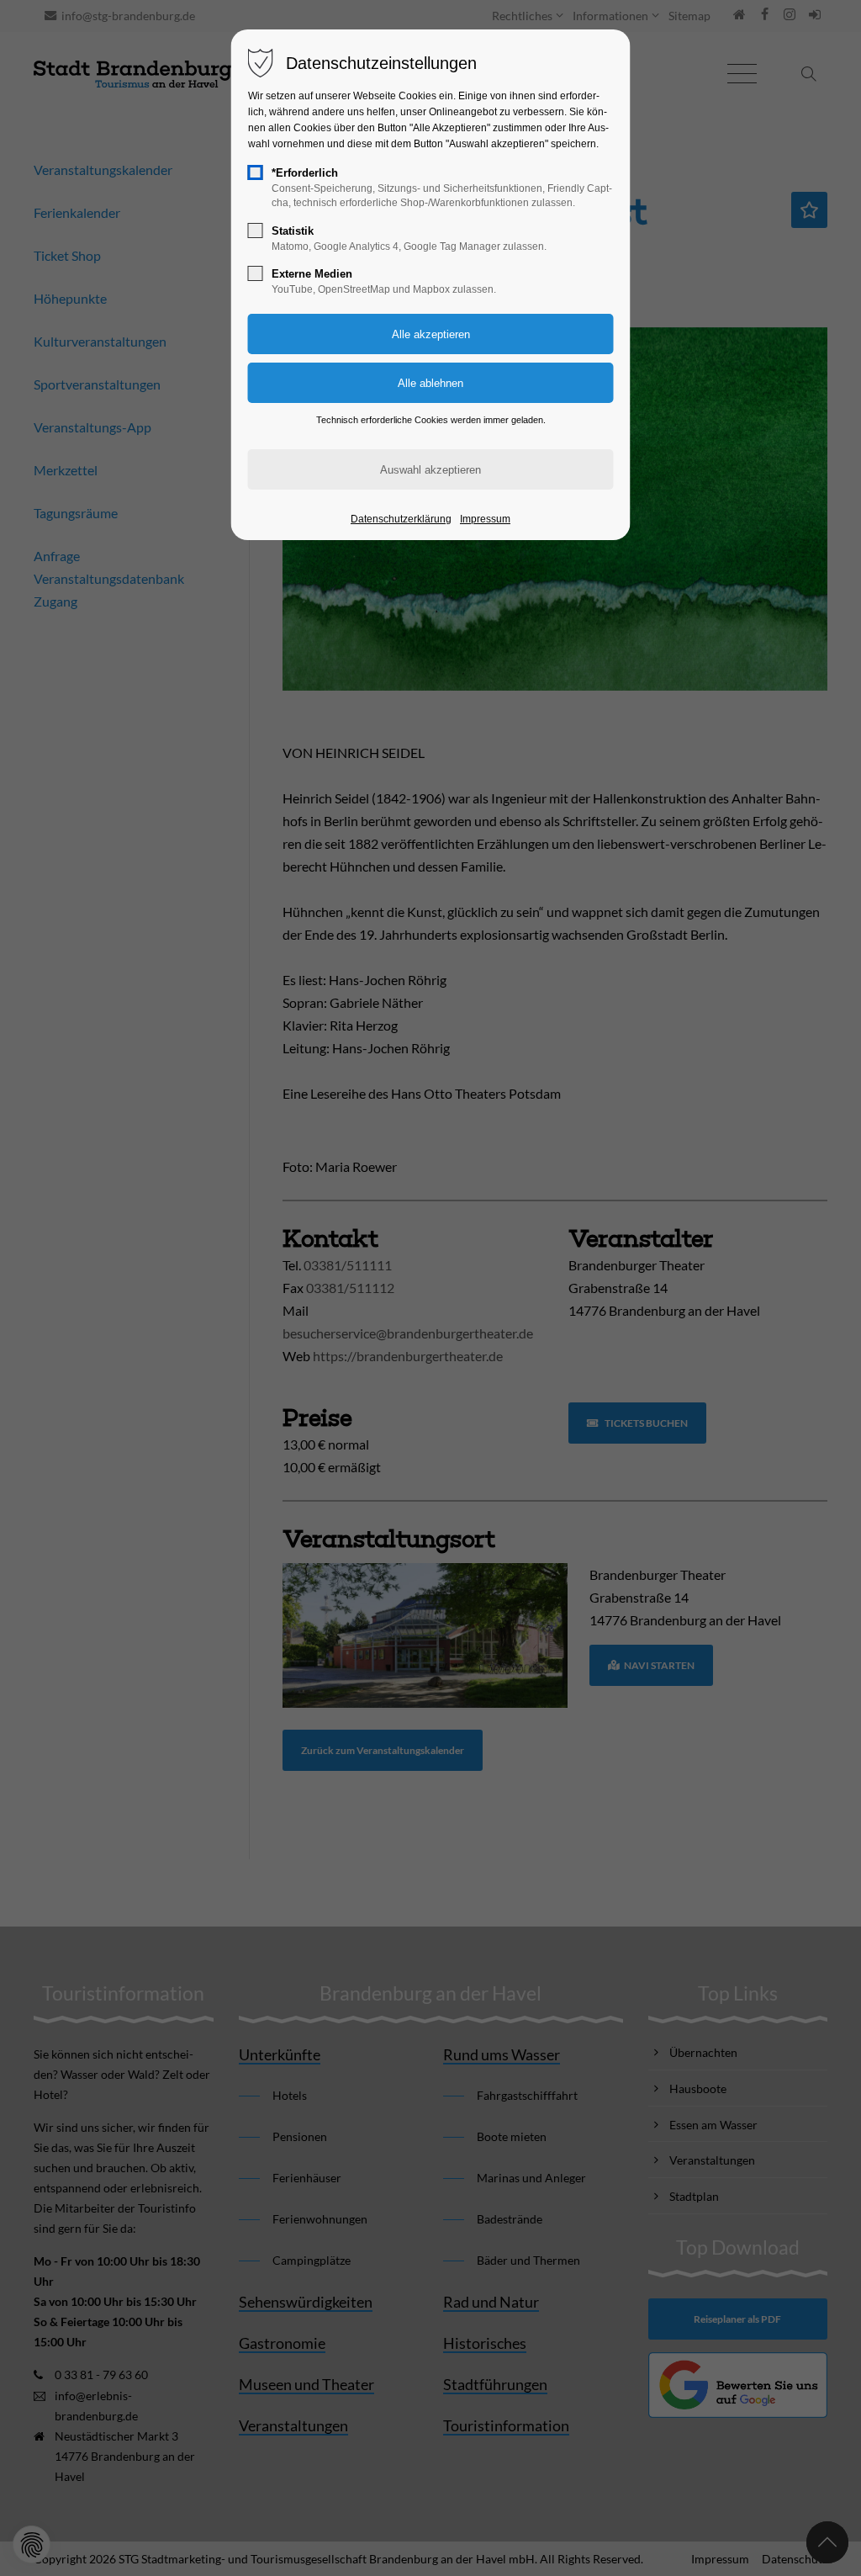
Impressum (485, 519)
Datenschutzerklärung (401, 519)
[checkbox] (256, 172)
